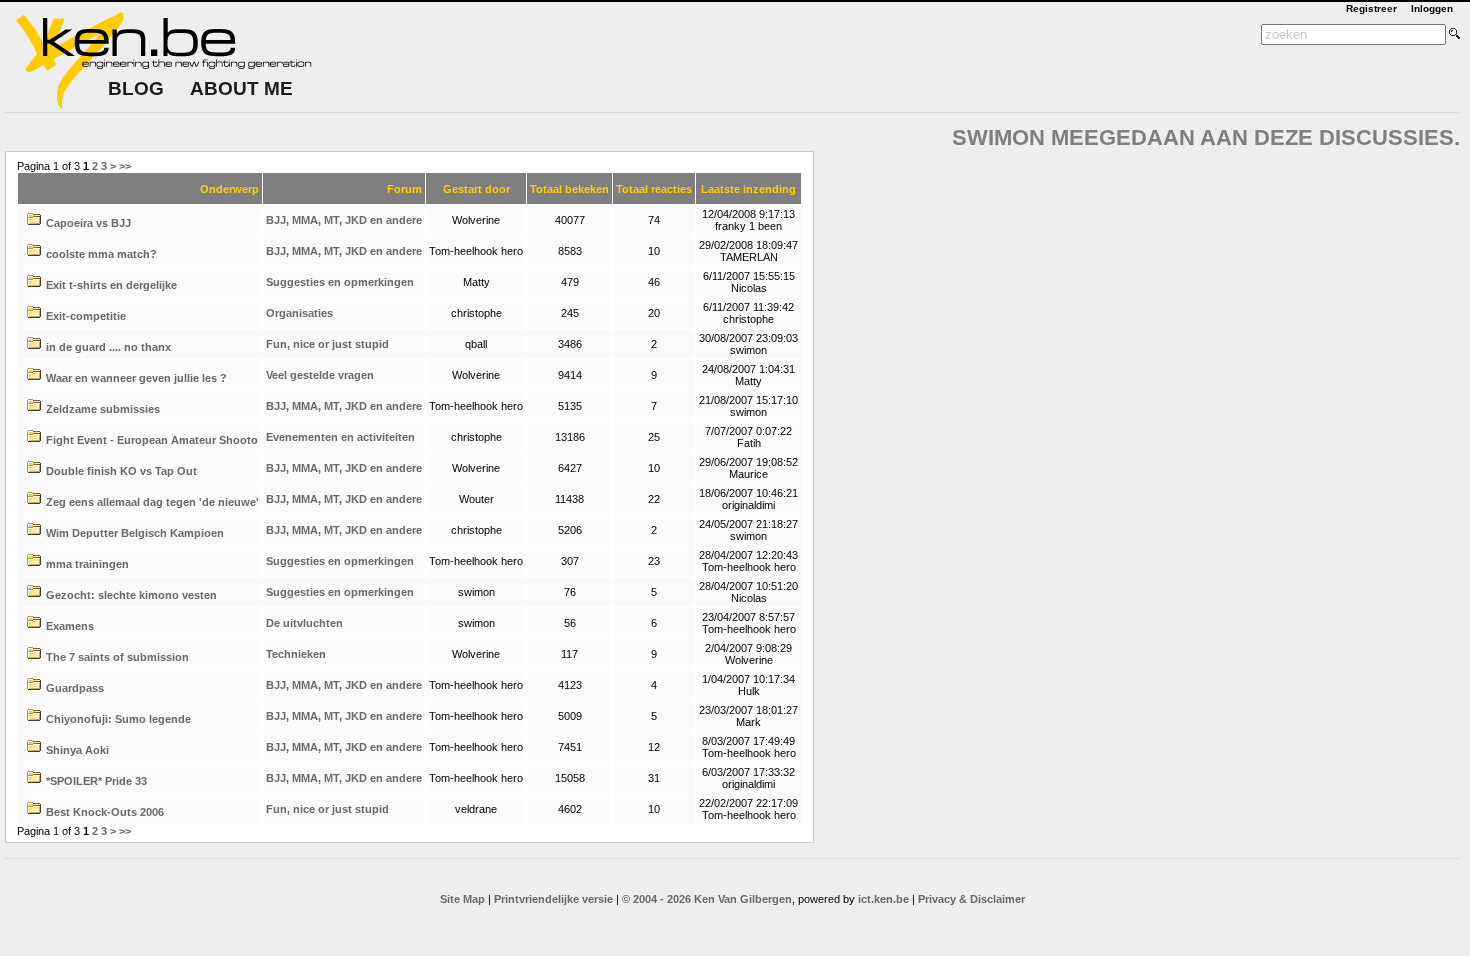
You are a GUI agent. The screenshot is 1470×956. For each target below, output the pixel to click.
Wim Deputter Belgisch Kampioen (135, 533)
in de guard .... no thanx (108, 347)
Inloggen (1432, 8)
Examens (70, 626)
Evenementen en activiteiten (340, 437)
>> (125, 166)
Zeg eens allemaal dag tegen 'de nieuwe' (152, 502)
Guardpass (75, 688)
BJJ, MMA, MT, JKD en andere (344, 220)
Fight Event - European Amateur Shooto (152, 440)
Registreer (1371, 8)
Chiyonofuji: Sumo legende (118, 719)
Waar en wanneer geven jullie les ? (136, 378)
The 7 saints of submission (117, 657)
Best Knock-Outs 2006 (105, 812)
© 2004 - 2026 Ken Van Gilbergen (707, 899)
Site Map (462, 899)
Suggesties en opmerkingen (340, 282)
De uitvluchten (304, 623)
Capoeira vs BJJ (88, 223)
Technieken (296, 654)
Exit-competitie (86, 316)
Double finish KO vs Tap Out (121, 471)
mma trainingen (87, 564)
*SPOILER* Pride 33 (96, 781)
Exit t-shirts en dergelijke (111, 285)
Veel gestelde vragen (320, 375)
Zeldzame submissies (103, 409)
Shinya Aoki (77, 750)
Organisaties (299, 313)
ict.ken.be (883, 899)
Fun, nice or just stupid (327, 344)
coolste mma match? (101, 254)
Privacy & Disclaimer (971, 899)
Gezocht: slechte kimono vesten (131, 595)
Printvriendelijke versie (553, 899)
